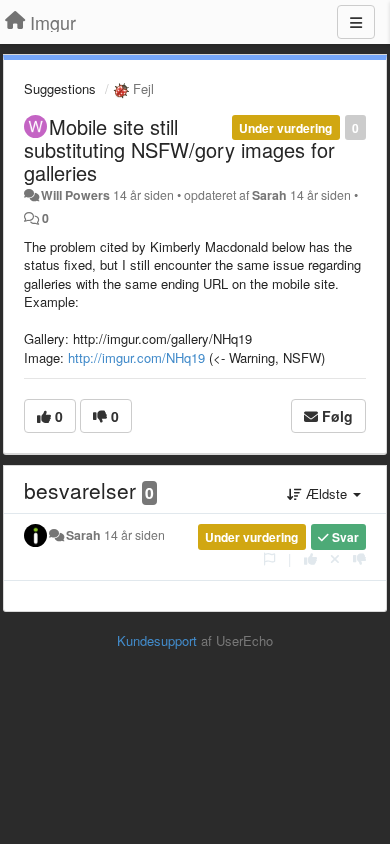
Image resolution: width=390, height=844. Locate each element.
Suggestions (60, 88)
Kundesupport (157, 640)
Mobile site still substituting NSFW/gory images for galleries (179, 149)
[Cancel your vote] (335, 558)
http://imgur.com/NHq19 (136, 357)
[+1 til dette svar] (310, 558)
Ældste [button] (326, 493)
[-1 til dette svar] (359, 558)
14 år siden (134, 535)
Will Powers (75, 195)
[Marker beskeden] (269, 558)
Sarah (269, 195)
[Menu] (356, 22)
